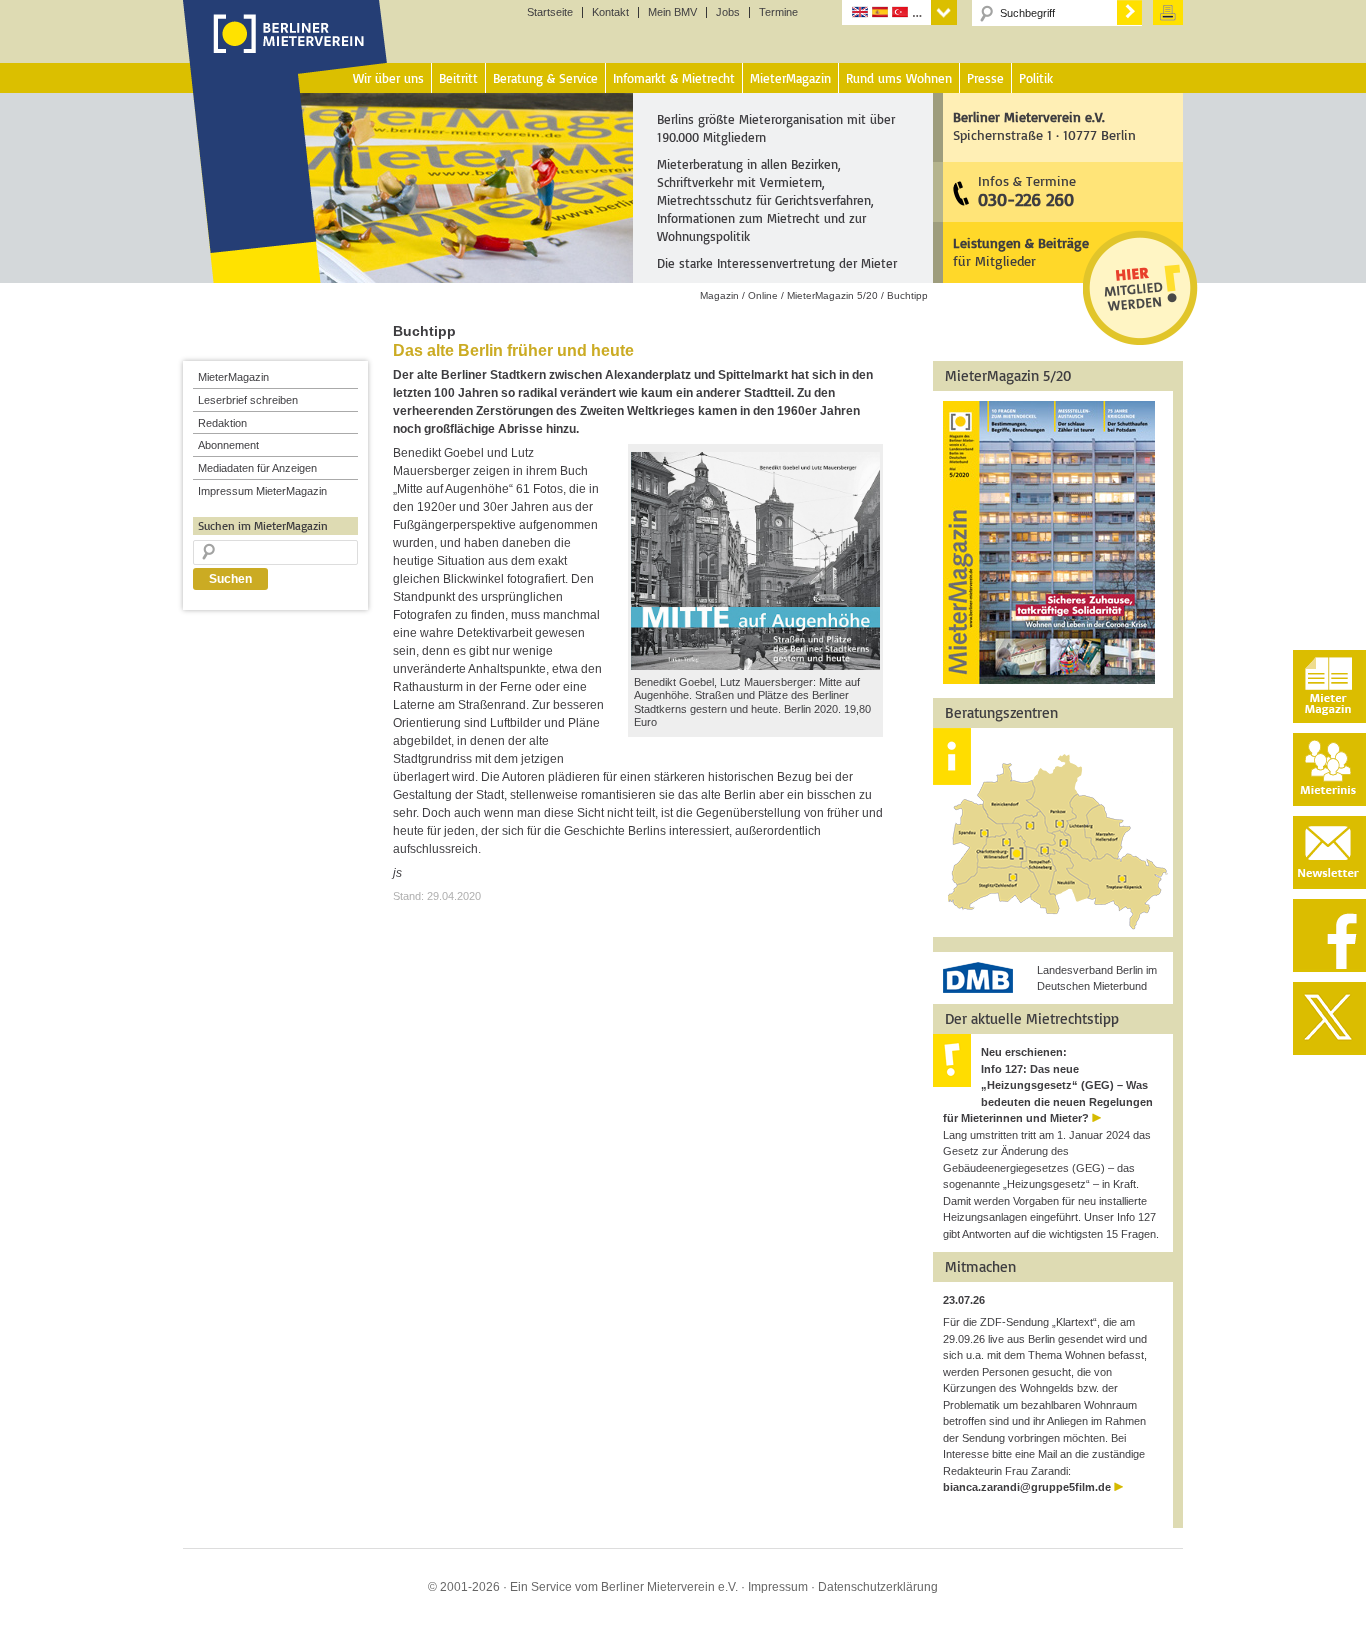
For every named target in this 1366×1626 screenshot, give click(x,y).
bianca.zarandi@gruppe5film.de (1027, 1487)
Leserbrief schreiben (248, 400)
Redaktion (222, 423)
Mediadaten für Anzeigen (257, 468)
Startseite (550, 12)
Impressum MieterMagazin (262, 491)
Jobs (728, 12)
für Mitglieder (1021, 251)
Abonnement (228, 445)
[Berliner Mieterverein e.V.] (285, 53)
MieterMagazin (233, 377)
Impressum (778, 1587)
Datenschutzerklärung (878, 1587)
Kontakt (610, 12)
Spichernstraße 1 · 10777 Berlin (1044, 125)
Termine (778, 12)
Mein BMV (672, 12)
